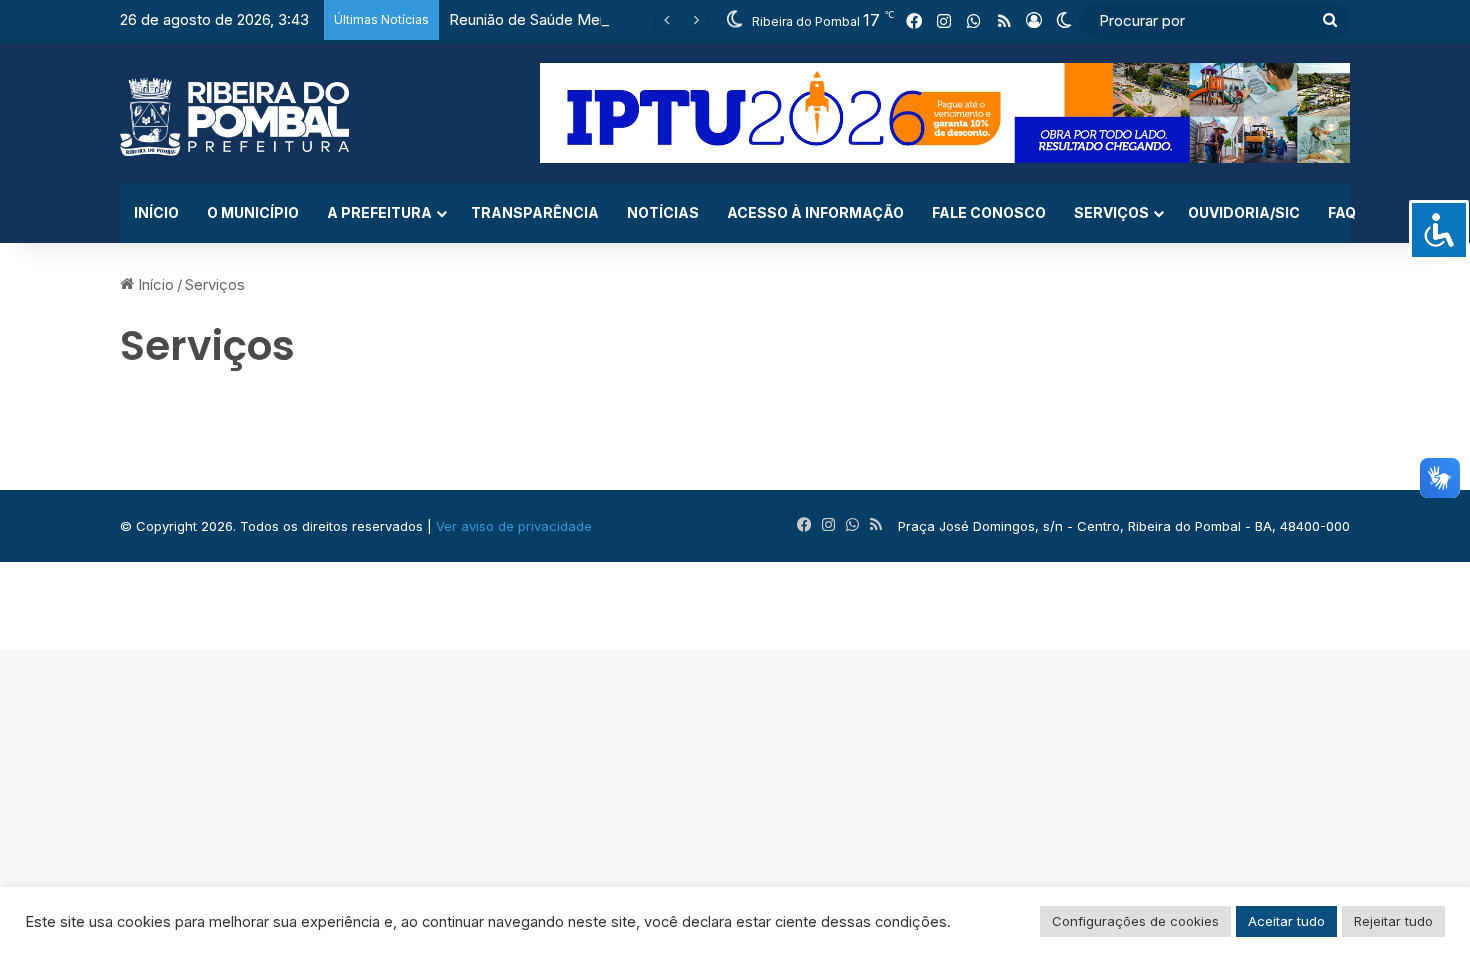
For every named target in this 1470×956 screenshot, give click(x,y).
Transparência (535, 212)
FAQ (1342, 212)
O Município (253, 212)
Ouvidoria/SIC (1244, 212)
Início (156, 212)
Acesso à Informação (815, 212)
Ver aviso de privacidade (514, 526)
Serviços (1111, 212)
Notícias (663, 212)
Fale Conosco (989, 212)
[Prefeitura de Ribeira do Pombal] (234, 117)
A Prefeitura (379, 212)
